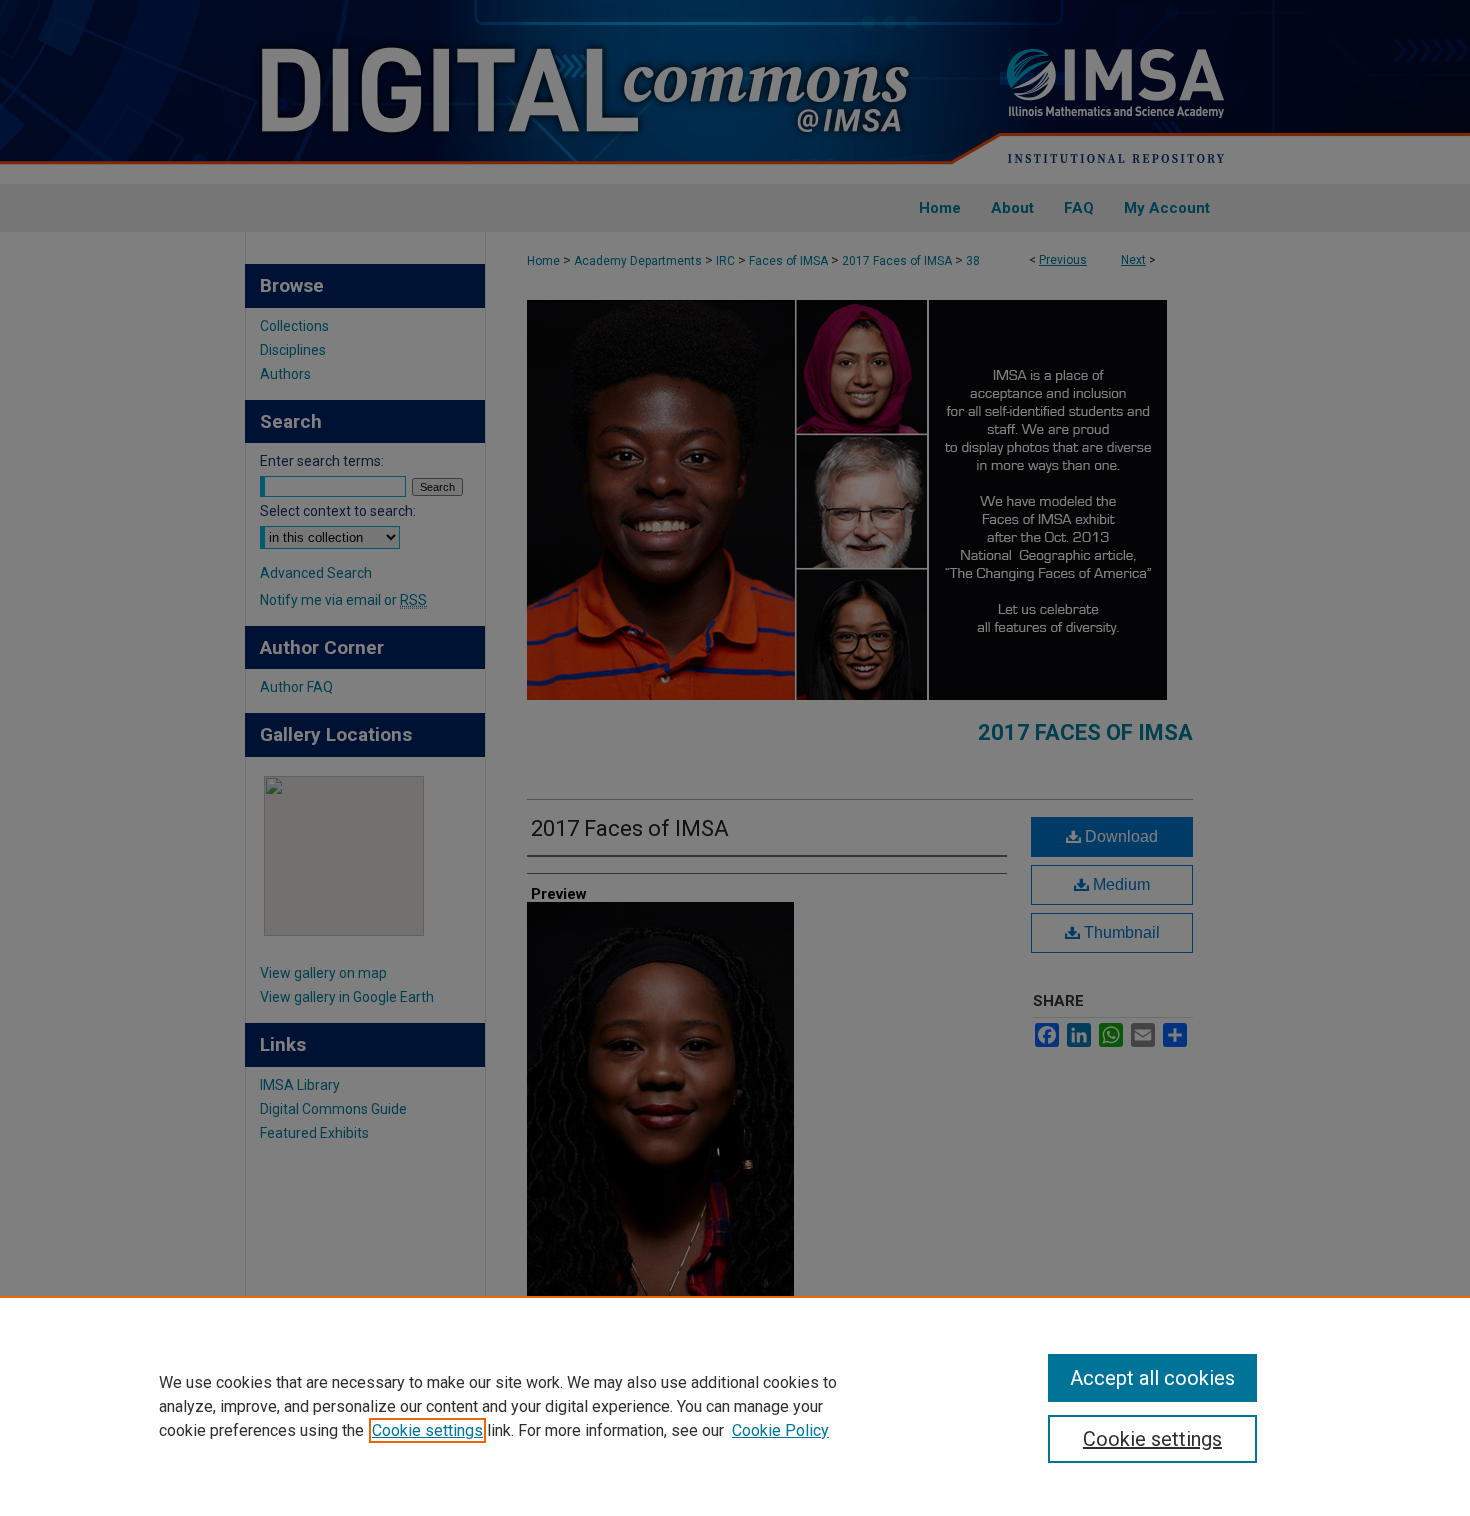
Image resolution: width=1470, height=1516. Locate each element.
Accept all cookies (1152, 1378)
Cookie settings (427, 1430)
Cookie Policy (780, 1430)
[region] (735, 1406)
